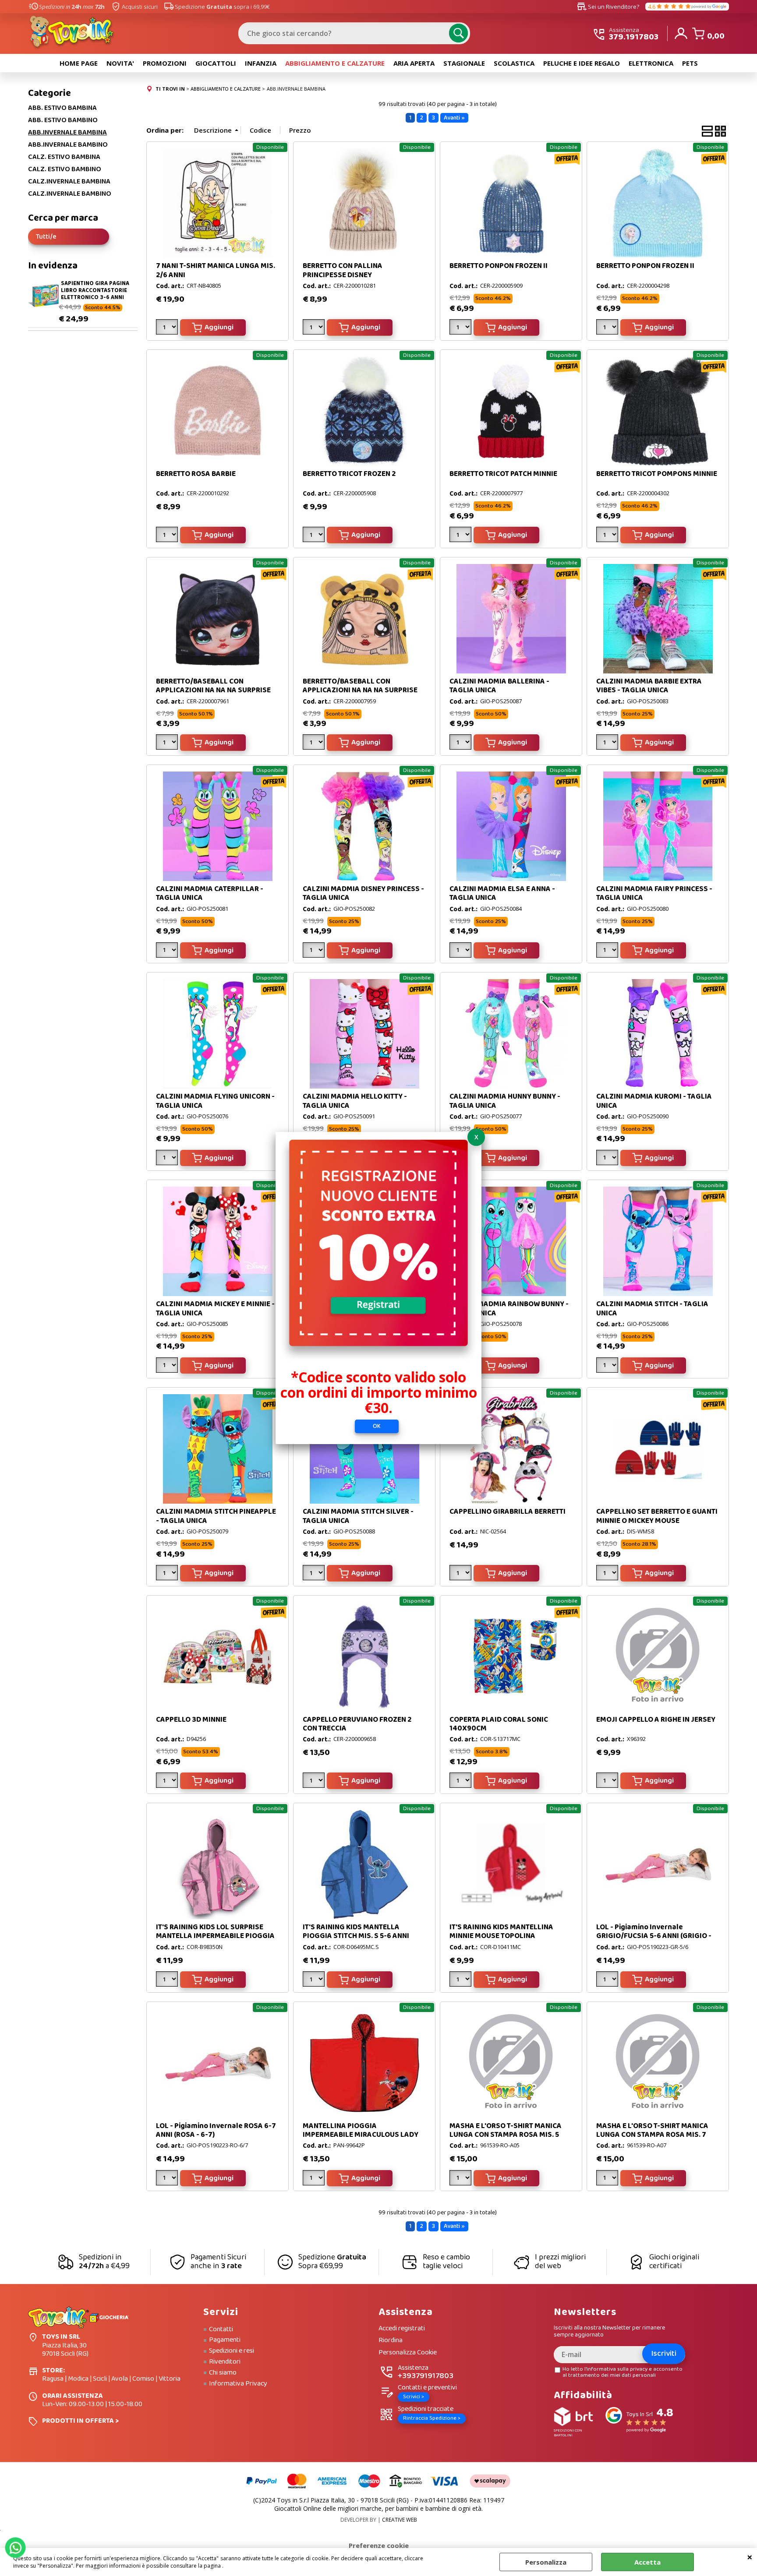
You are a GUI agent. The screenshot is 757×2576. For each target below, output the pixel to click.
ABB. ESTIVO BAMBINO (63, 120)
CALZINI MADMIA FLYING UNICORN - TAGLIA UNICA (215, 1101)
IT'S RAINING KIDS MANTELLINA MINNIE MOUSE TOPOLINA (501, 1932)
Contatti (221, 2329)
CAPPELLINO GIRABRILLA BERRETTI (508, 1512)
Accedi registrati (402, 2329)
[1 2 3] (315, 744)
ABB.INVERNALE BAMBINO (68, 145)
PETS (690, 63)
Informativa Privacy (238, 2384)
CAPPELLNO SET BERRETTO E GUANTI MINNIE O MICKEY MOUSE (657, 1516)
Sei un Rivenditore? (608, 7)
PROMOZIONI (165, 63)
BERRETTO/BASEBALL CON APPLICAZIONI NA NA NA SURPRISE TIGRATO (360, 691)
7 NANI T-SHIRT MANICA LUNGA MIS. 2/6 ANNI (216, 270)
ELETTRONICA (651, 63)
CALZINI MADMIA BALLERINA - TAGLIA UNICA (499, 686)
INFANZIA (261, 63)
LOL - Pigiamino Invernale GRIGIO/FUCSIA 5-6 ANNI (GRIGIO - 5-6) (654, 1936)
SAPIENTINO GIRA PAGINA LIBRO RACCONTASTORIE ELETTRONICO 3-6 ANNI (95, 290)
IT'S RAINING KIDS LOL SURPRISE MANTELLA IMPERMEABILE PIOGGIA (215, 1932)
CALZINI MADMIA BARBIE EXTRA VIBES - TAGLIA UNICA (649, 686)
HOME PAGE (79, 63)
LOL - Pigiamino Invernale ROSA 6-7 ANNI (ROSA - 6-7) (216, 2130)
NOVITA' (120, 63)
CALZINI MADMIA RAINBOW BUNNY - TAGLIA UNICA (509, 1309)
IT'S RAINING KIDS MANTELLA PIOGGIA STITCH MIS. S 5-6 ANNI (356, 1932)
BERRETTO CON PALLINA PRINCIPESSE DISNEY (343, 270)
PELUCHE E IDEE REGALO (582, 63)
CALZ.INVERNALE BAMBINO (70, 194)
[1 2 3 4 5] (608, 536)
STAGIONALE (464, 63)
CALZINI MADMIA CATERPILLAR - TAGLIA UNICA (210, 893)
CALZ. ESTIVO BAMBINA (64, 157)
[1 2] (315, 329)
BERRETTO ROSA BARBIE (196, 474)
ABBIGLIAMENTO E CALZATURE (335, 63)
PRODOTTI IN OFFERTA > (80, 2421)
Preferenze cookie (379, 2545)
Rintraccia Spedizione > (432, 2418)
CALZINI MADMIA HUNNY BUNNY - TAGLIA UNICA (505, 1101)
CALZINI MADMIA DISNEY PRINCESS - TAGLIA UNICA (363, 893)
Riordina (391, 2341)
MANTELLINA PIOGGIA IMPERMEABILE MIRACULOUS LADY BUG (361, 2135)
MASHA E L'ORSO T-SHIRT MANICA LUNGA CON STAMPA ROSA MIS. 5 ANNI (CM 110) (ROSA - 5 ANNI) (506, 2135)
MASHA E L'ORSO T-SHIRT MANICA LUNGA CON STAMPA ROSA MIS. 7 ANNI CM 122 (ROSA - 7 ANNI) (652, 2135)
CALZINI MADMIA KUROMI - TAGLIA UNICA (654, 1101)
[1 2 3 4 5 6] (462, 329)
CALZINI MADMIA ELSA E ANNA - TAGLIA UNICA (502, 893)
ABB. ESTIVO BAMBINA (62, 108)
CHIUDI (750, 2557)
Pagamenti (225, 2340)
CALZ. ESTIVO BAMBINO (65, 169)
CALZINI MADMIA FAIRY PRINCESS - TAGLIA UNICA (654, 893)
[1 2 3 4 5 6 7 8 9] (168, 1367)
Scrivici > (414, 2397)
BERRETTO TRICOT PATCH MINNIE (503, 474)
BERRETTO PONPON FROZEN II (499, 266)
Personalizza (546, 2562)
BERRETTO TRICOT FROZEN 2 (349, 474)
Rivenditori (225, 2362)
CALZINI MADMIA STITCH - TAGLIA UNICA (652, 1309)
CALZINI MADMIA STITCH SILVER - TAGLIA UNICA (358, 1516)
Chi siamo (223, 2373)
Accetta (647, 2562)
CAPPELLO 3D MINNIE (191, 1720)
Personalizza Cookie (408, 2353)
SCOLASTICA (514, 63)
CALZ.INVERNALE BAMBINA (69, 182)
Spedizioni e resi (232, 2351)
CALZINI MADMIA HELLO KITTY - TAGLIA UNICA (355, 1101)
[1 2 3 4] (315, 536)
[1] (168, 329)
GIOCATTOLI (216, 63)
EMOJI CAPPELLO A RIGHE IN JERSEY (656, 1720)
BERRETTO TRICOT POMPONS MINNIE (657, 474)
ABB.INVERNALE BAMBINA (67, 133)
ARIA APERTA (414, 63)
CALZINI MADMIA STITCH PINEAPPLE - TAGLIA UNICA (216, 1516)
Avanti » (454, 118)
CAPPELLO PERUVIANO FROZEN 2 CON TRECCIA (357, 1724)
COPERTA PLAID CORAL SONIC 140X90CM (499, 1724)
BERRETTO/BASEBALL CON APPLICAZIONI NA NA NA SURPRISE (213, 686)
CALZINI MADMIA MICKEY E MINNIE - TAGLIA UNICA (215, 1309)
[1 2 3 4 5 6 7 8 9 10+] (462, 536)
